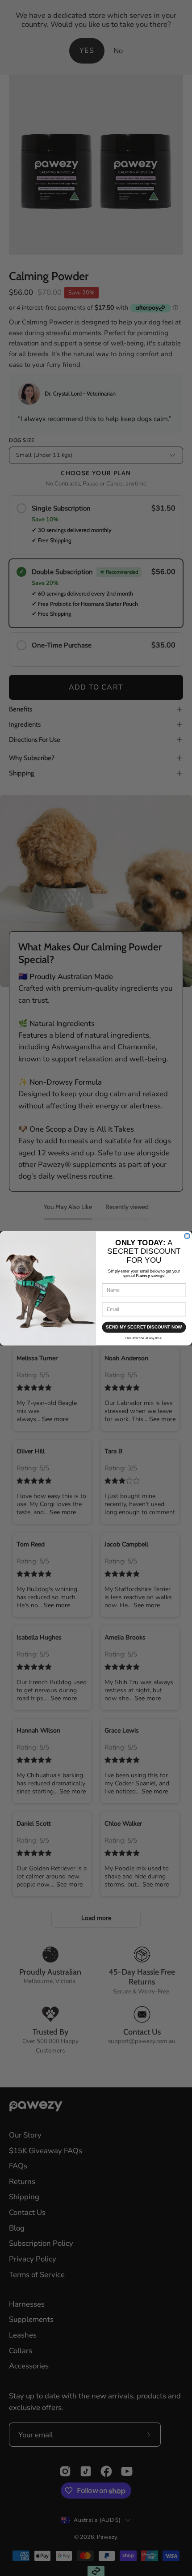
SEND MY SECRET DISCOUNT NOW (144, 1327)
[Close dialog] (187, 1236)
